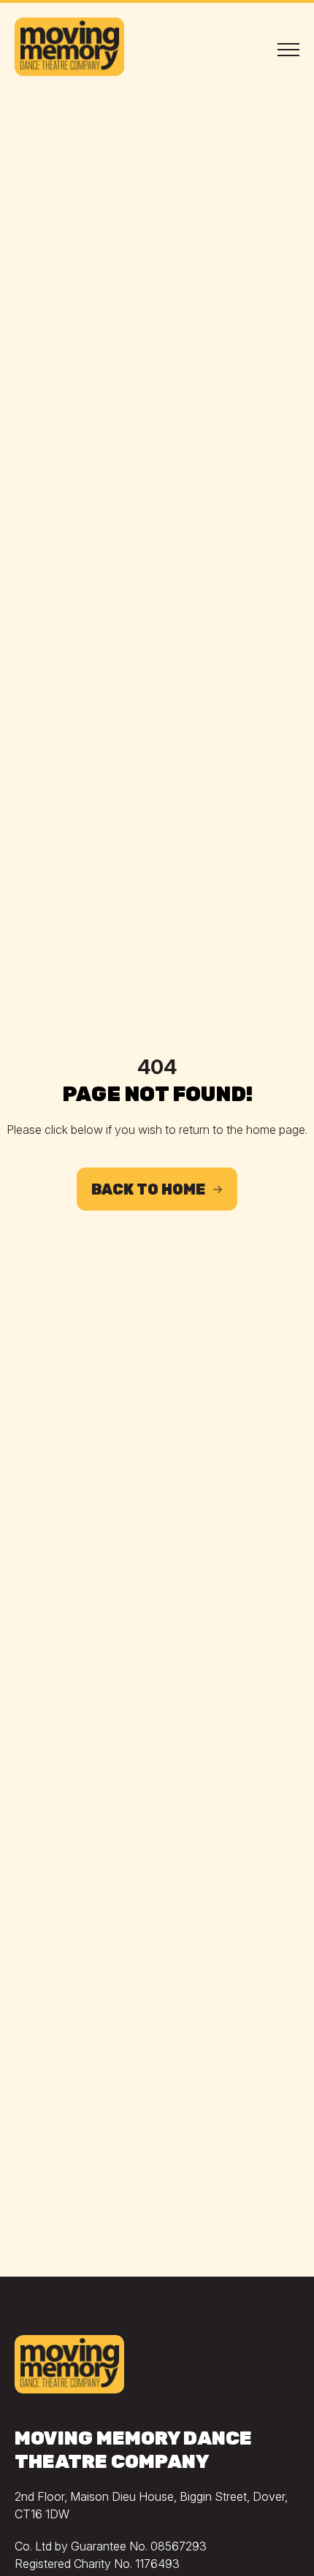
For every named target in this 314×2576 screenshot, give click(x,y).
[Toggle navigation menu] (288, 49)
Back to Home (148, 1189)
